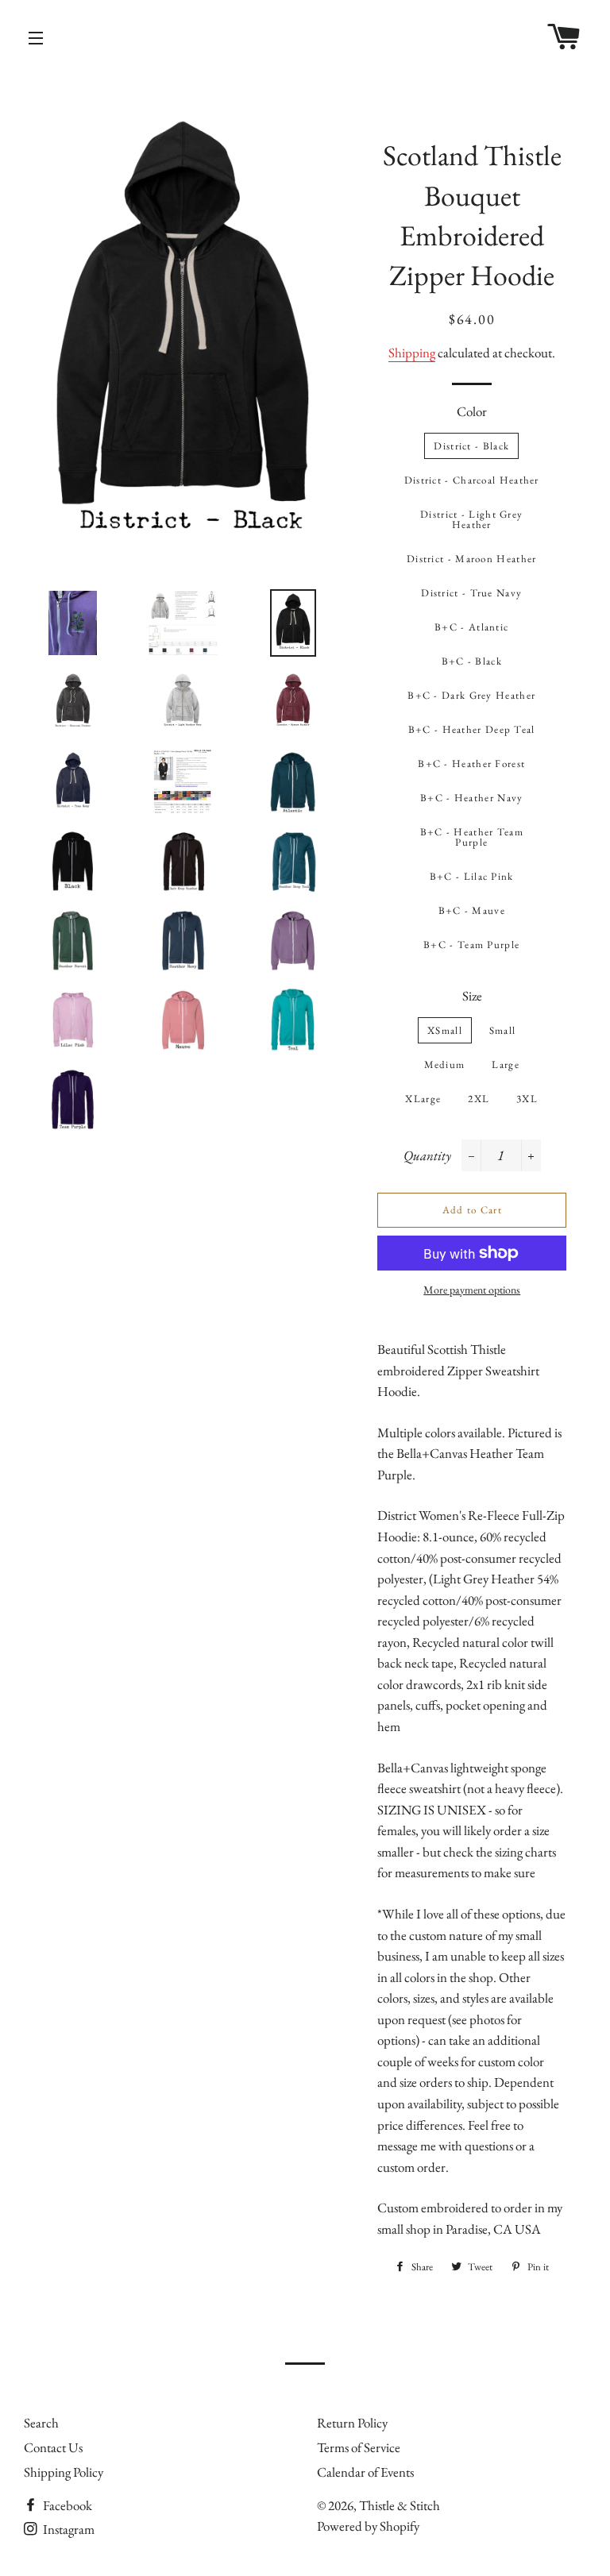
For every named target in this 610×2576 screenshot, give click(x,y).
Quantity (427, 1155)
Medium (445, 1064)
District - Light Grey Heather (471, 519)
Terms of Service (359, 2447)
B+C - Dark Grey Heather (471, 695)
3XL (527, 1099)
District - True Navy (471, 593)
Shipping (412, 353)
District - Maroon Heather (472, 559)
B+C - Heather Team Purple (472, 837)
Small (503, 1030)
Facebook (66, 2505)
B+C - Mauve (472, 910)
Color (472, 411)
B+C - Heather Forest (471, 764)
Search (41, 2423)
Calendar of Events (365, 2472)
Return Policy (352, 2423)
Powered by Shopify (368, 2526)
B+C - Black (472, 661)
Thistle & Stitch (400, 2505)
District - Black (471, 446)
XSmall (445, 1030)
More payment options (472, 1290)
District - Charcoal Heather (472, 480)
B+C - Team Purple (471, 945)
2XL (479, 1099)
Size (472, 996)
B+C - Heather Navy (471, 798)
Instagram (68, 2529)
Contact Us (53, 2447)
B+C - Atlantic (471, 627)
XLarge (423, 1099)
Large (506, 1064)
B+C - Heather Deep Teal (472, 729)
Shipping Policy (64, 2472)
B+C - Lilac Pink (472, 876)
